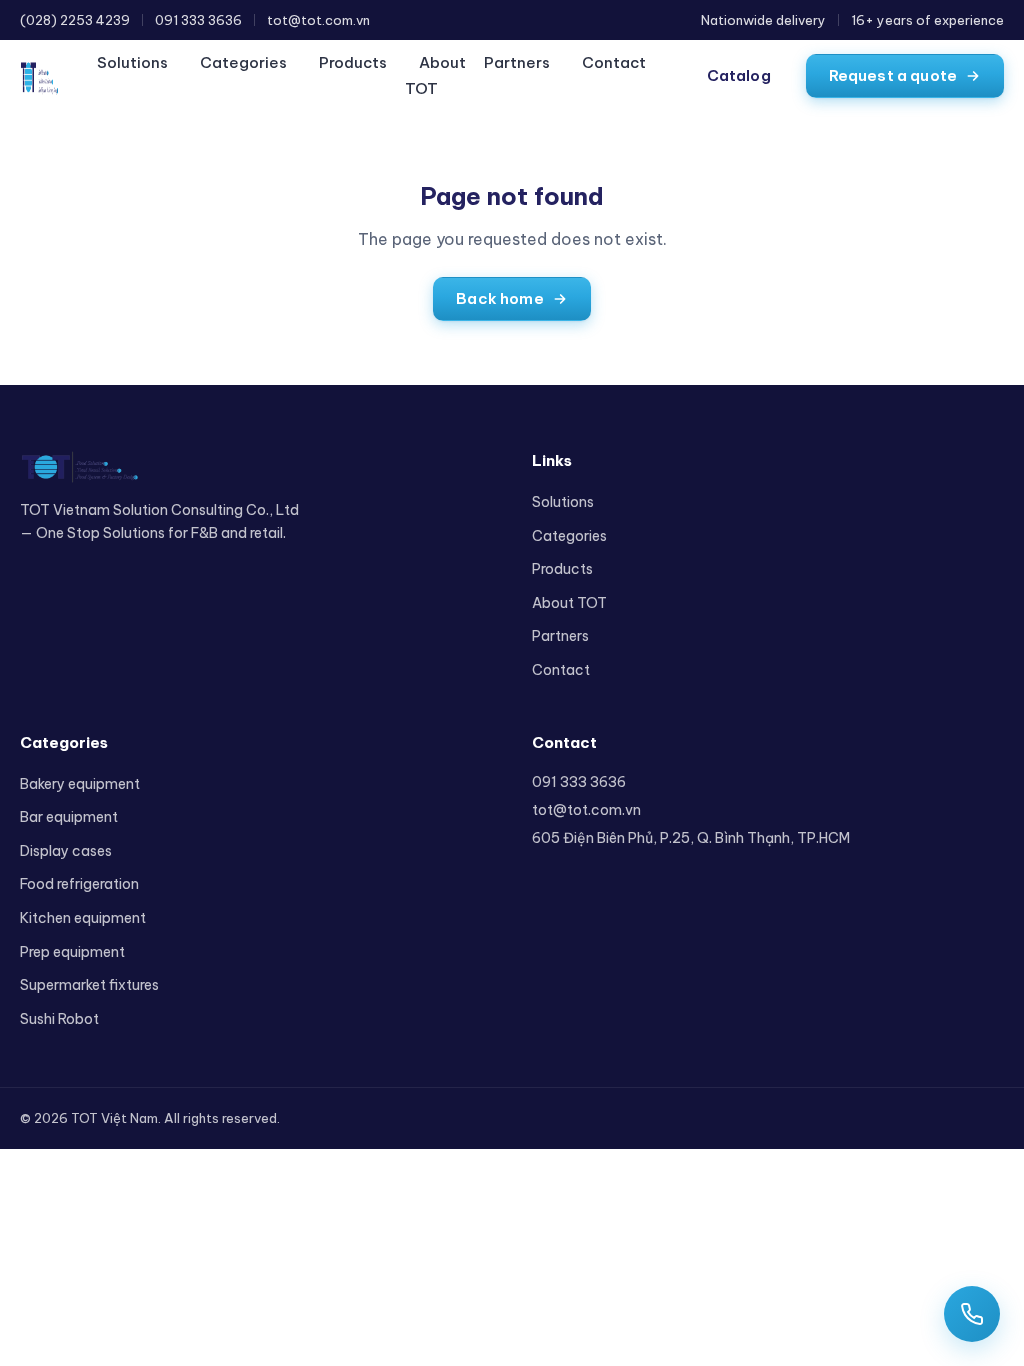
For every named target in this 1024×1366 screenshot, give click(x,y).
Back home (499, 298)
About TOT (435, 75)
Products (353, 62)
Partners (517, 62)
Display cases (66, 851)
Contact (614, 62)
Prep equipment (72, 952)
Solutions (132, 62)
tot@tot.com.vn (318, 20)
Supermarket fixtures (89, 985)
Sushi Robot (59, 1019)
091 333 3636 (198, 20)
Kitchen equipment (83, 918)
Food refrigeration (79, 884)
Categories (243, 62)
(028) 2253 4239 (75, 20)
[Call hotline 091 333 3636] (972, 1314)
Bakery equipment (80, 784)
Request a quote (893, 75)
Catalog (739, 75)
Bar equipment (69, 817)
